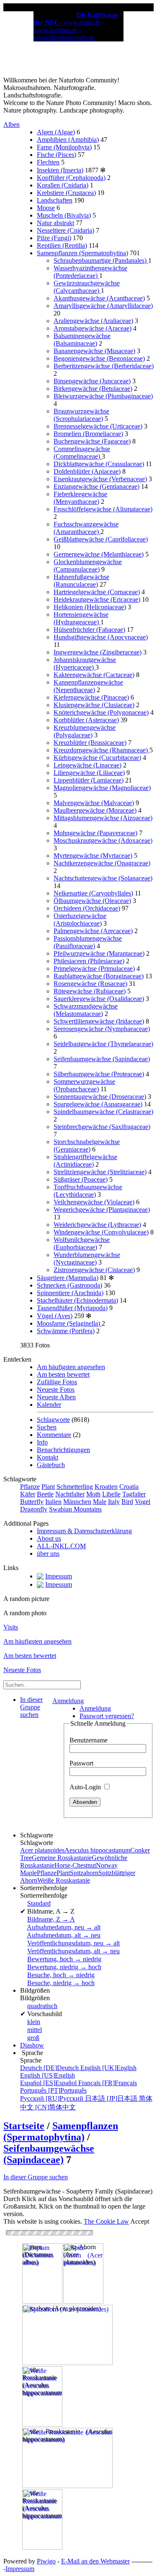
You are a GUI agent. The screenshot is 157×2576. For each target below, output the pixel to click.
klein (34, 2022)
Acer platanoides (42, 1850)
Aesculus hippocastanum (97, 1850)
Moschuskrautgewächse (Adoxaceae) (103, 840)
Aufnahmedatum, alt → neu (64, 1935)
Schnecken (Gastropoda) (69, 1285)
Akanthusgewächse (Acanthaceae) (99, 298)
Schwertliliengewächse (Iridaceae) (99, 1021)
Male (100, 1502)
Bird (127, 1502)
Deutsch (50, 2068)
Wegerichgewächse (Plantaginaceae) (102, 1210)
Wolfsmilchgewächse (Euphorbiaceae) (82, 1243)
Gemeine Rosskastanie (62, 1858)
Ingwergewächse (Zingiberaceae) (98, 652)
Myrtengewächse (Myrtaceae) (93, 856)
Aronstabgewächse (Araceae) (93, 328)
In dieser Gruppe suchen (36, 2177)
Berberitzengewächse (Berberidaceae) (104, 366)
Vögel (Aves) (55, 1316)
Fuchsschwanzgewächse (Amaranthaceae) (86, 528)
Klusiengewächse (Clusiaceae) (94, 705)
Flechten (48, 162)
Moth (93, 1494)
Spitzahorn (84, 1873)
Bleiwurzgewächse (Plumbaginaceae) (103, 396)
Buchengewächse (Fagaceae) (92, 441)
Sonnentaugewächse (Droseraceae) (100, 1097)
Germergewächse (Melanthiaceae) (99, 554)
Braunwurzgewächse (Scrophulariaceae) (81, 415)
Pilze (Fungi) (54, 238)
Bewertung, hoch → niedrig (64, 1959)
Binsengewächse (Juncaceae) (92, 381)
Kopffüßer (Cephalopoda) (71, 178)
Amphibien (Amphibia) (68, 140)
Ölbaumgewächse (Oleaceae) (92, 901)
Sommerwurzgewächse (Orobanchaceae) (84, 1085)
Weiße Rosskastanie (64, 1880)
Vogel (143, 1502)
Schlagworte (53, 1420)
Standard (39, 1903)
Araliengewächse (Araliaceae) (93, 321)
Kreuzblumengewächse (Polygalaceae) (85, 731)
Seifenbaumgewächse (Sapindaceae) (102, 1059)
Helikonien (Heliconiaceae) (90, 607)
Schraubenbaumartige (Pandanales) (101, 260)
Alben (12, 124)
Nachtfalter (70, 1494)
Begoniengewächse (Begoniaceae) (99, 358)
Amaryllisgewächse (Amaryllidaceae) (103, 306)
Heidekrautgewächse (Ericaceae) (97, 599)
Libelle (111, 1494)
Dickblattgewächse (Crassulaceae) (99, 464)
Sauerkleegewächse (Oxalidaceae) (99, 999)
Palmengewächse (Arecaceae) (93, 931)
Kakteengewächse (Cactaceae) (94, 675)
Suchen (47, 1427)
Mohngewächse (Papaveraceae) (95, 833)
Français (108, 2083)
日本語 (112, 2098)
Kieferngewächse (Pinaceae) (91, 697)
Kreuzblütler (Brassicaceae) (90, 743)
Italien (53, 1502)
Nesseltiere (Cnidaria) (66, 230)
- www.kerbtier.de (69, 26)
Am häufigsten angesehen (71, 1367)
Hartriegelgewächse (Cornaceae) (97, 592)
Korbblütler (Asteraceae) (86, 720)
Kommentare (54, 1435)
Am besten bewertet (63, 1374)
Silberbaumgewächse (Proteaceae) (99, 1074)
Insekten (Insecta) (60, 170)
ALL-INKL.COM (61, 1546)
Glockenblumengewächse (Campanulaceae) (88, 566)
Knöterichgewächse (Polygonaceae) (101, 712)
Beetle (45, 1494)
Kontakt (48, 1457)
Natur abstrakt (55, 223)
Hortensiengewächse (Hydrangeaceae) (81, 618)
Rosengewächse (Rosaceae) (90, 984)
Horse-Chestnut (75, 1865)
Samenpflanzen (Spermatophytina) (82, 253)
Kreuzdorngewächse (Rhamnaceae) (102, 750)
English (108, 2068)
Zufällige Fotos (57, 1382)
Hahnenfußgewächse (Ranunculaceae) (81, 581)
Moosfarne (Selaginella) (69, 1323)
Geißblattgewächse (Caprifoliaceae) (101, 539)
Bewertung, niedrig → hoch (64, 1967)
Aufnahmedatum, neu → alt (64, 1927)
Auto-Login (86, 1787)
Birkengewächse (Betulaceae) (93, 389)
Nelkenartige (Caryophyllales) (93, 893)
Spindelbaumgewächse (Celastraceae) (103, 1112)
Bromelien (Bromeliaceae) (88, 434)
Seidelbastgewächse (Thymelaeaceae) (103, 1044)
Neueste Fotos (56, 1389)
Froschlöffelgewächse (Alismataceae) (103, 509)
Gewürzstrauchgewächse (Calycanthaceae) (87, 287)
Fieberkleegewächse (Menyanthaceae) (80, 498)
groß (33, 2038)
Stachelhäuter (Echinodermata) (77, 1300)
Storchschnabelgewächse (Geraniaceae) (87, 1146)
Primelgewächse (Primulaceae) (94, 969)
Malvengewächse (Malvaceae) (94, 803)
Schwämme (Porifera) (66, 1331)
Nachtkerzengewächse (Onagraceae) (102, 863)
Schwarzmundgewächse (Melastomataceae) (86, 1010)
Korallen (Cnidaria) (63, 185)
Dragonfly (34, 1509)
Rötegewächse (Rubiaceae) (90, 991)
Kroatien (106, 1487)
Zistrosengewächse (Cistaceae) (94, 1270)
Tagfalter (134, 1494)
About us (49, 1538)
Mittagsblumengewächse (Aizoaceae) (103, 818)
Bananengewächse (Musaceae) (94, 351)
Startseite (24, 2126)
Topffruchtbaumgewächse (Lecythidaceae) (88, 1191)
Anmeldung (68, 1701)
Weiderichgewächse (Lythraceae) (97, 1225)
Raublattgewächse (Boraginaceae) (99, 976)
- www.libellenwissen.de (64, 34)
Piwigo (46, 2561)
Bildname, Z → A (51, 1919)
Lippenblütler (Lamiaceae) (89, 780)
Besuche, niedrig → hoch (61, 1983)
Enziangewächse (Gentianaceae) (97, 486)
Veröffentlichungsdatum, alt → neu (73, 1951)
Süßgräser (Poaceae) (81, 1179)
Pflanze (30, 1487)
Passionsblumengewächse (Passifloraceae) (88, 942)
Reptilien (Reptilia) (62, 245)
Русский (53, 2098)
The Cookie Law (106, 2221)
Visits (11, 1627)
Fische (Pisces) (57, 155)
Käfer (28, 1494)
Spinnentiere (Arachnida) (70, 1293)
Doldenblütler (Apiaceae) (87, 471)
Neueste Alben (56, 1397)
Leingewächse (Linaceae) (88, 765)
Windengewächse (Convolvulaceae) (101, 1232)
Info (42, 1442)
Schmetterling (75, 1487)
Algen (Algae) (56, 132)
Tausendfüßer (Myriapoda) (72, 1308)
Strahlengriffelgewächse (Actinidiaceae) (85, 1161)
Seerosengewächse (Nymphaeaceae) (102, 1029)
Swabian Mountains (75, 1509)
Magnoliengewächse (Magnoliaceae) (102, 788)
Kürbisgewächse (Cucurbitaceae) (97, 758)
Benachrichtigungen (63, 1450)
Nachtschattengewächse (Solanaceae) (103, 878)
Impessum (59, 1576)
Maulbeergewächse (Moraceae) (95, 810)
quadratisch (42, 2006)
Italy (114, 1502)
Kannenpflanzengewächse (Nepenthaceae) (88, 686)
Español (49, 2083)
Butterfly (32, 1502)
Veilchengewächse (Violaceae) (94, 1202)
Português (53, 2090)
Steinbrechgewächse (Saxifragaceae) (102, 1127)
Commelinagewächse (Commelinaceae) (82, 453)
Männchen (77, 1502)
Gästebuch (51, 1465)
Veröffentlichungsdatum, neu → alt (73, 1943)
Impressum (20, 2569)
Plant (48, 1487)
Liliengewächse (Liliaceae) (89, 773)
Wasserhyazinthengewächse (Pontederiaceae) (90, 272)
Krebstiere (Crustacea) (66, 193)
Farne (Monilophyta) (64, 147)
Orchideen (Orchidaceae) (87, 908)
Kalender (49, 1405)
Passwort (81, 1763)
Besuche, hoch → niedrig (61, 1975)
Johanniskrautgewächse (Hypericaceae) (85, 663)
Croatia (129, 1487)
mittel (35, 2030)
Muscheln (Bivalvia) (64, 215)
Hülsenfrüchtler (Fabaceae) (89, 630)
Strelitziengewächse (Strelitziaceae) (100, 1172)
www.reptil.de (82, 22)
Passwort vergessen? (107, 1716)
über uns (48, 1554)
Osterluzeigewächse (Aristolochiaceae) (80, 920)
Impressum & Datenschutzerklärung (84, 1531)
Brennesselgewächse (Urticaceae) (98, 426)
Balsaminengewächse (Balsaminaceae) (82, 340)
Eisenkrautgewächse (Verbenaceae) (100, 479)
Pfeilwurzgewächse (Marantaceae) (99, 953)
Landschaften (55, 200)
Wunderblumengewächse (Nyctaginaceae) (87, 1258)
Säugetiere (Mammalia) (68, 1278)
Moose (46, 208)
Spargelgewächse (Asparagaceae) (98, 1104)
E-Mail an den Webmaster (95, 2561)
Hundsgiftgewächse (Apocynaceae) (101, 637)
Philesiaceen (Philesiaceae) (89, 961)
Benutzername (89, 1740)
